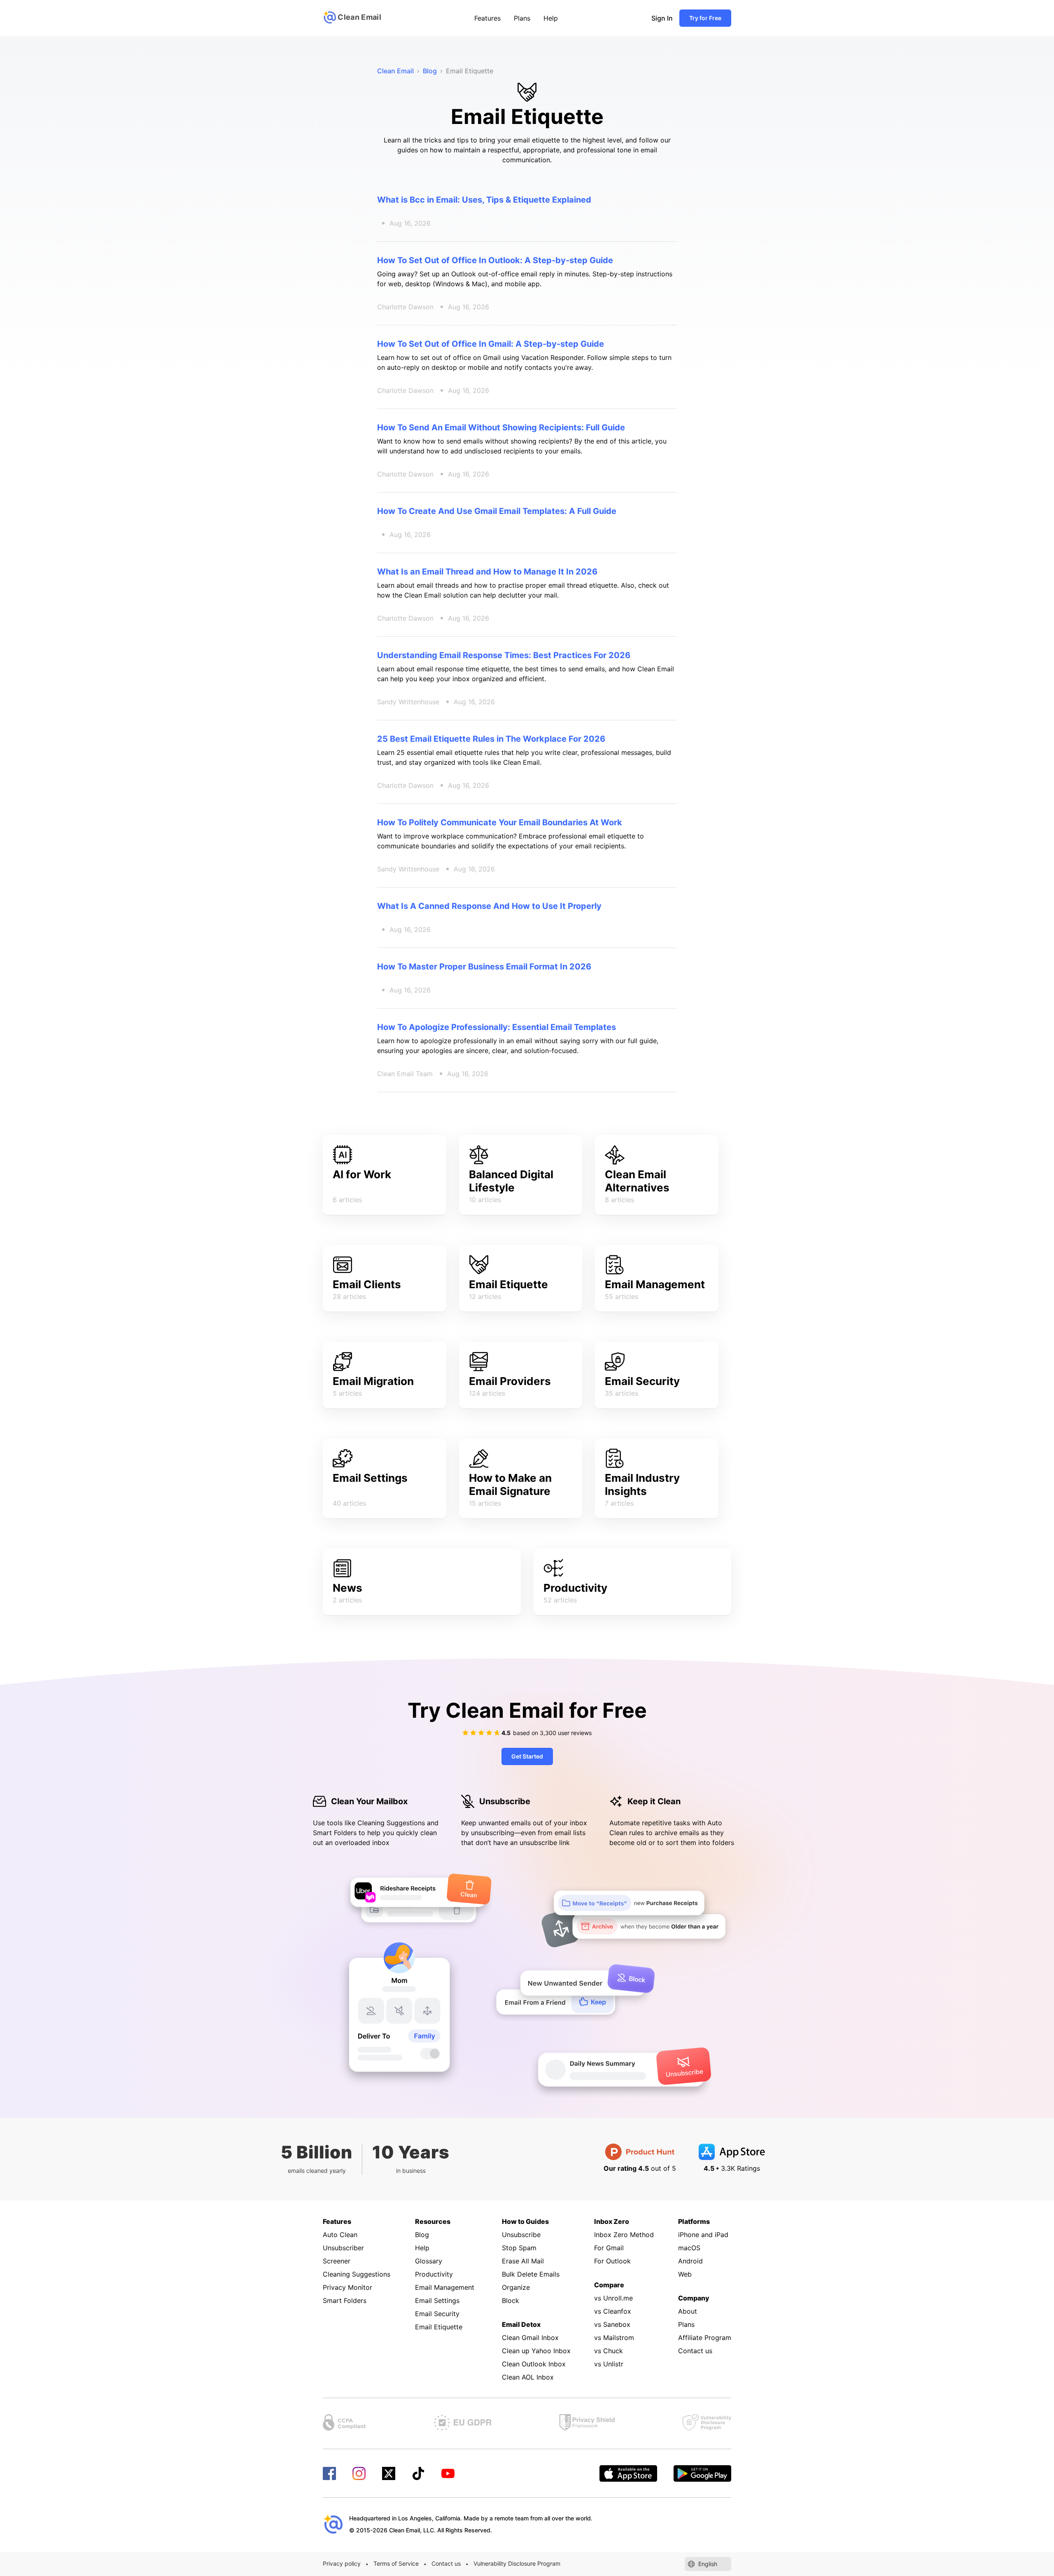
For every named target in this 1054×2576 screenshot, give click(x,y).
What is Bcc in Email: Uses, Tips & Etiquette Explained (484, 200)
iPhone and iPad (703, 2235)
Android (690, 2261)
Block (511, 2300)
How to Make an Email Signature (510, 1484)
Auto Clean (340, 2235)
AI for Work (362, 1174)
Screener (337, 2261)
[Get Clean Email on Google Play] (702, 2473)
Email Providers (510, 1381)
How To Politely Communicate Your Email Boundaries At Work (500, 822)
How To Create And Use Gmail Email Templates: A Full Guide (497, 511)
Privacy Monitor (347, 2287)
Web (685, 2274)
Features (487, 18)
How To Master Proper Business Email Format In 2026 (484, 967)
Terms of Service (396, 2563)
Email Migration (373, 1381)
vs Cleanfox (613, 2311)
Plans (522, 18)
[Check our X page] (389, 2473)
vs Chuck (609, 2351)
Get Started (527, 1756)
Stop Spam (519, 2248)
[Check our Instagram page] (359, 2473)
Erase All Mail (523, 2261)
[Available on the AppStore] (628, 2473)
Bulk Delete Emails (531, 2274)
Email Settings (370, 1478)
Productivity (575, 1588)
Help (551, 18)
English (708, 2564)
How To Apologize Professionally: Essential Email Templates (497, 1027)
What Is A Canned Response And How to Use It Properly (489, 906)
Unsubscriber (343, 2248)
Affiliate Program (705, 2338)
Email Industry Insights (642, 1484)
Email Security (642, 1381)
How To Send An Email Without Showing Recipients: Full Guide (501, 427)
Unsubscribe (521, 2235)
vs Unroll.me (613, 2298)
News (347, 1588)
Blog (422, 2235)
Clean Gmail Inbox (530, 2338)
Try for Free (705, 18)
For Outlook (612, 2261)
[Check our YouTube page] (448, 2473)
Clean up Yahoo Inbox (536, 2351)
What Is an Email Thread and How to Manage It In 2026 (487, 572)
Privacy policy (342, 2563)
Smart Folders (345, 2300)
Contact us (695, 2351)
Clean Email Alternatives (637, 1181)
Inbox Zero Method (624, 2235)
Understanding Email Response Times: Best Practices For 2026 (504, 655)
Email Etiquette (508, 1284)
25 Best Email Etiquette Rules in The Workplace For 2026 (491, 739)
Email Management (655, 1284)
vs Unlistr (609, 2364)
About (688, 2311)
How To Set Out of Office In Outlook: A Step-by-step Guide (495, 260)
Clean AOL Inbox (528, 2377)
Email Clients (367, 1284)
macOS (689, 2248)
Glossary (429, 2261)
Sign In (662, 18)
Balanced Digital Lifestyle (511, 1181)
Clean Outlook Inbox (534, 2364)
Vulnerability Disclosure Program (517, 2563)
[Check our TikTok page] (418, 2473)
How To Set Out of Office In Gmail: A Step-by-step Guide (491, 344)
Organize (516, 2287)
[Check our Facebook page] (329, 2473)
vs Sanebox (612, 2324)
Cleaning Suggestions (357, 2274)
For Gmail (609, 2248)
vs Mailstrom (614, 2338)
